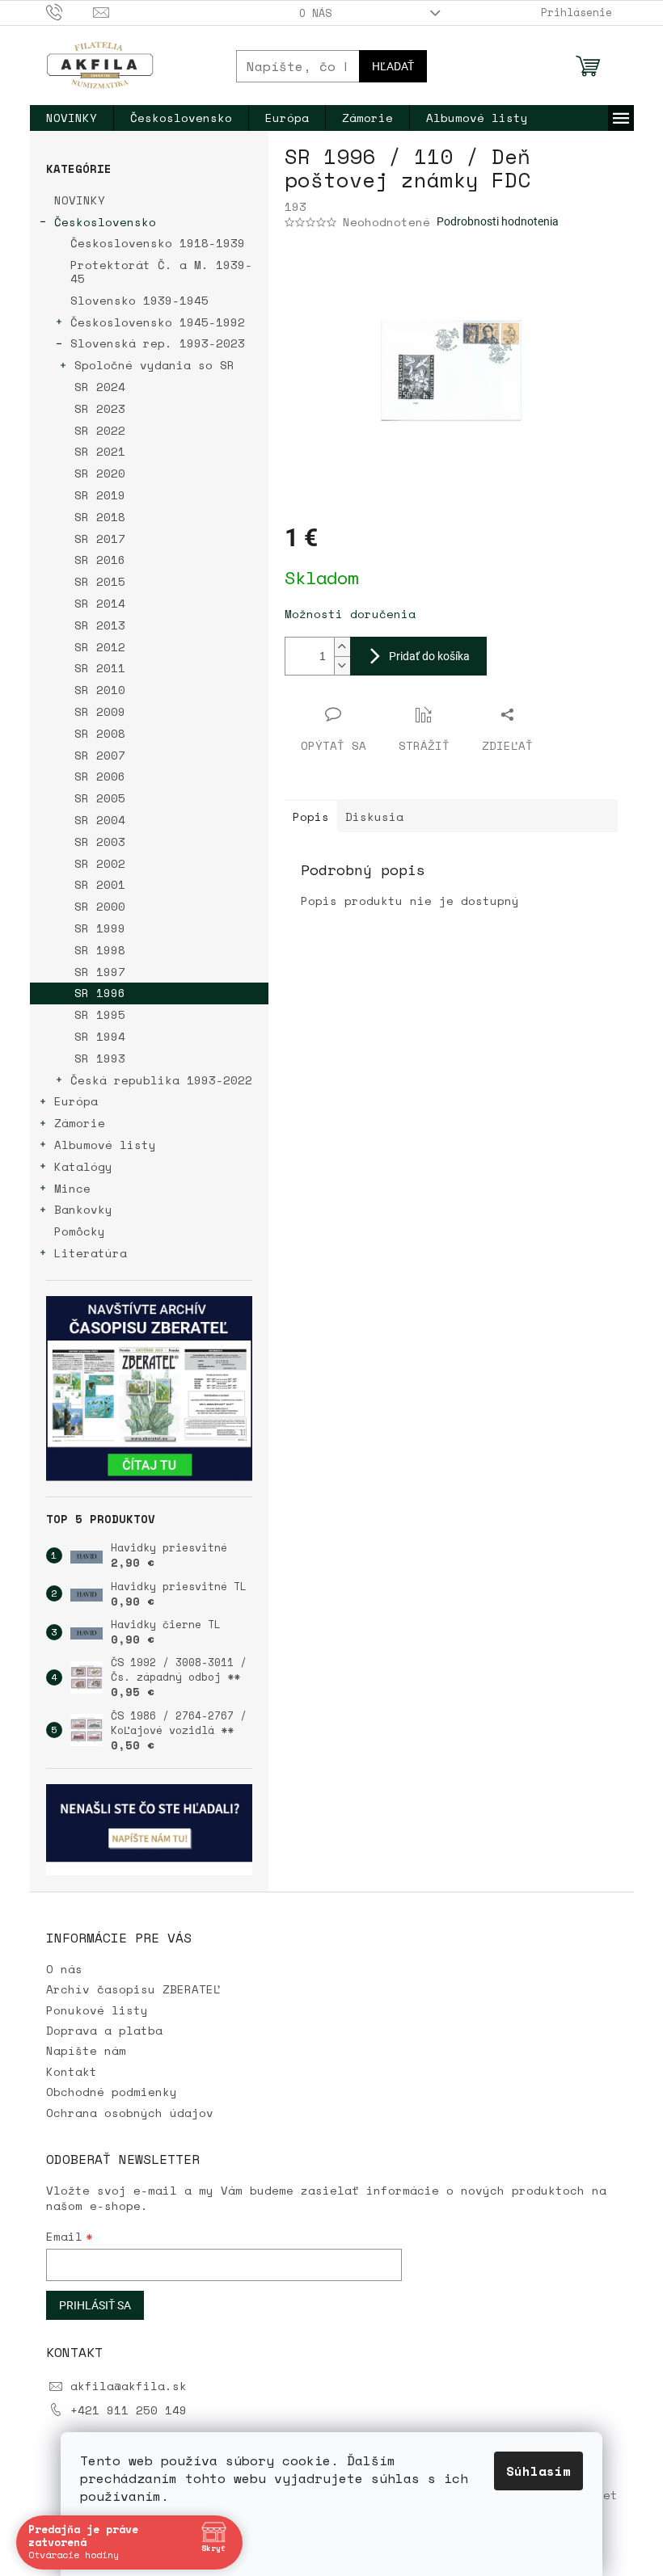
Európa (76, 1101)
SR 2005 (100, 798)
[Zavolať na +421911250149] (70, 11)
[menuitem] (72, 118)
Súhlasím (533, 2471)
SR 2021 (100, 451)
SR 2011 (100, 668)
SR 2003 (100, 842)
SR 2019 (100, 495)
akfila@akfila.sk (129, 2386)
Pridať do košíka (429, 656)
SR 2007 (100, 755)
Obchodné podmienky (112, 2092)
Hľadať (393, 66)
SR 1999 (100, 928)
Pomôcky (80, 1231)
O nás (315, 13)
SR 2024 (100, 387)
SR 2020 (100, 473)
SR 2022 (100, 430)
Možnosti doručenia (350, 614)
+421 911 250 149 (129, 2410)
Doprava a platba (104, 2030)
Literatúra (91, 1253)
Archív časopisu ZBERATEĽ (133, 1989)
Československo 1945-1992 (158, 322)
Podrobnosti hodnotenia (498, 221)
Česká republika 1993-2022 (161, 1080)
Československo (105, 222)
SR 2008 (100, 733)
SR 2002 (100, 863)
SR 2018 (100, 517)
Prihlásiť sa (95, 2305)
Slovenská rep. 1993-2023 (158, 343)
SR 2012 (100, 647)
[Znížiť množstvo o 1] (342, 665)
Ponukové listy (97, 2010)
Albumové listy (105, 1145)
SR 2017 (100, 539)
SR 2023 (100, 408)
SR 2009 (100, 711)
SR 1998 (100, 950)
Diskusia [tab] (374, 817)
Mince (72, 1188)
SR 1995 (100, 1014)
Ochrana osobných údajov (130, 2113)
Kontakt (72, 2071)
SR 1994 (100, 1036)
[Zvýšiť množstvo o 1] (342, 647)
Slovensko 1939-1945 (139, 300)
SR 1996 (100, 993)
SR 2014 (100, 603)
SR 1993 (100, 1058)
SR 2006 (100, 776)
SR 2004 (100, 820)
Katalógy (83, 1166)
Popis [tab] (311, 817)
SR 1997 (100, 972)
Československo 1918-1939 (158, 243)
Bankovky (83, 1209)
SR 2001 (100, 884)
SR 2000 (100, 906)
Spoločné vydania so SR (154, 365)
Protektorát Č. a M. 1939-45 (161, 271)
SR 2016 (100, 560)
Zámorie (80, 1123)
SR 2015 (100, 581)
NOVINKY (80, 200)
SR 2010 (100, 690)
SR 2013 (100, 625)
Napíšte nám (86, 2050)
